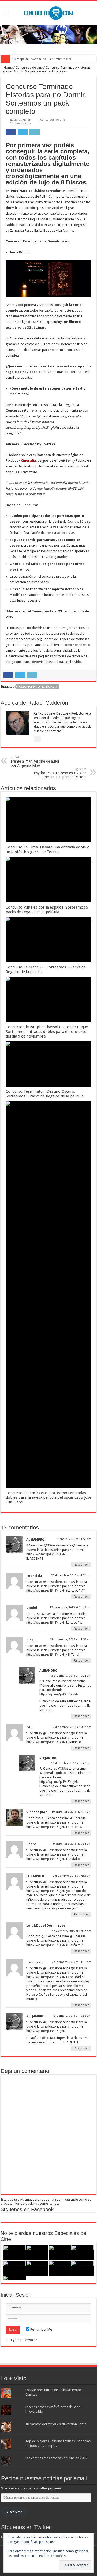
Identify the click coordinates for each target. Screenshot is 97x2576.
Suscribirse (14, 2512)
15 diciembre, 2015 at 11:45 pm (70, 1607)
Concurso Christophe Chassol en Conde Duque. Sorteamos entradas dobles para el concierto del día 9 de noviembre (47, 1032)
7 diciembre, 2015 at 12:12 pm (71, 1931)
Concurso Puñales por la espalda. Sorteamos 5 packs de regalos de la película (47, 910)
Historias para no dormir (38, 687)
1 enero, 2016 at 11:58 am (74, 1539)
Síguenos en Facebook (27, 2209)
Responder (81, 1565)
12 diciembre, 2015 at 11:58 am (71, 1639)
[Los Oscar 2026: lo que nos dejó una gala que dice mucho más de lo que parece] (37, 2268)
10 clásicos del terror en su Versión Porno (56, 2424)
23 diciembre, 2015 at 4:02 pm (71, 1575)
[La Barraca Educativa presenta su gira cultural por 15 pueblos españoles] (60, 2253)
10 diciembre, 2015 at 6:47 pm (71, 1763)
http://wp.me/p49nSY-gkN (46, 1554)
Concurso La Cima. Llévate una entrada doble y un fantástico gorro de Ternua (47, 849)
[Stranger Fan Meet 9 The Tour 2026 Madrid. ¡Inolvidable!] (14, 2268)
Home (8, 67)
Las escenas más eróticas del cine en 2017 (56, 2458)
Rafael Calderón (21, 120)
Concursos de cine (29, 67)
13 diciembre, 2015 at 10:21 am (71, 1676)
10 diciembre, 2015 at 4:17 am (71, 1812)
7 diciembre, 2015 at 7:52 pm (72, 1876)
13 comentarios (21, 123)
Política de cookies (52, 2556)
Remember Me (41, 2330)
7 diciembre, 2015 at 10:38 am (71, 2016)
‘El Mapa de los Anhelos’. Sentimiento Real (42, 59)
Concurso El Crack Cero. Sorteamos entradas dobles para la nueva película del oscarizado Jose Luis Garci (48, 1497)
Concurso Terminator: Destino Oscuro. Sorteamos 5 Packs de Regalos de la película (45, 1094)
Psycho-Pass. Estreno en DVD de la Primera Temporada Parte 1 (60, 773)
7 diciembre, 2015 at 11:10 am (71, 1962)
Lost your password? (21, 2340)
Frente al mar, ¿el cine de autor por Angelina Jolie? (35, 762)
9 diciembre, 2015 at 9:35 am (72, 1844)
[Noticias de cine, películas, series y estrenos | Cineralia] (49, 12)
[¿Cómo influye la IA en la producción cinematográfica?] (37, 2253)
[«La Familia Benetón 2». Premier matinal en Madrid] (83, 2253)
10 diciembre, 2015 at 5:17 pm (71, 1727)
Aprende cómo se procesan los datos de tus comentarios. (46, 2201)
